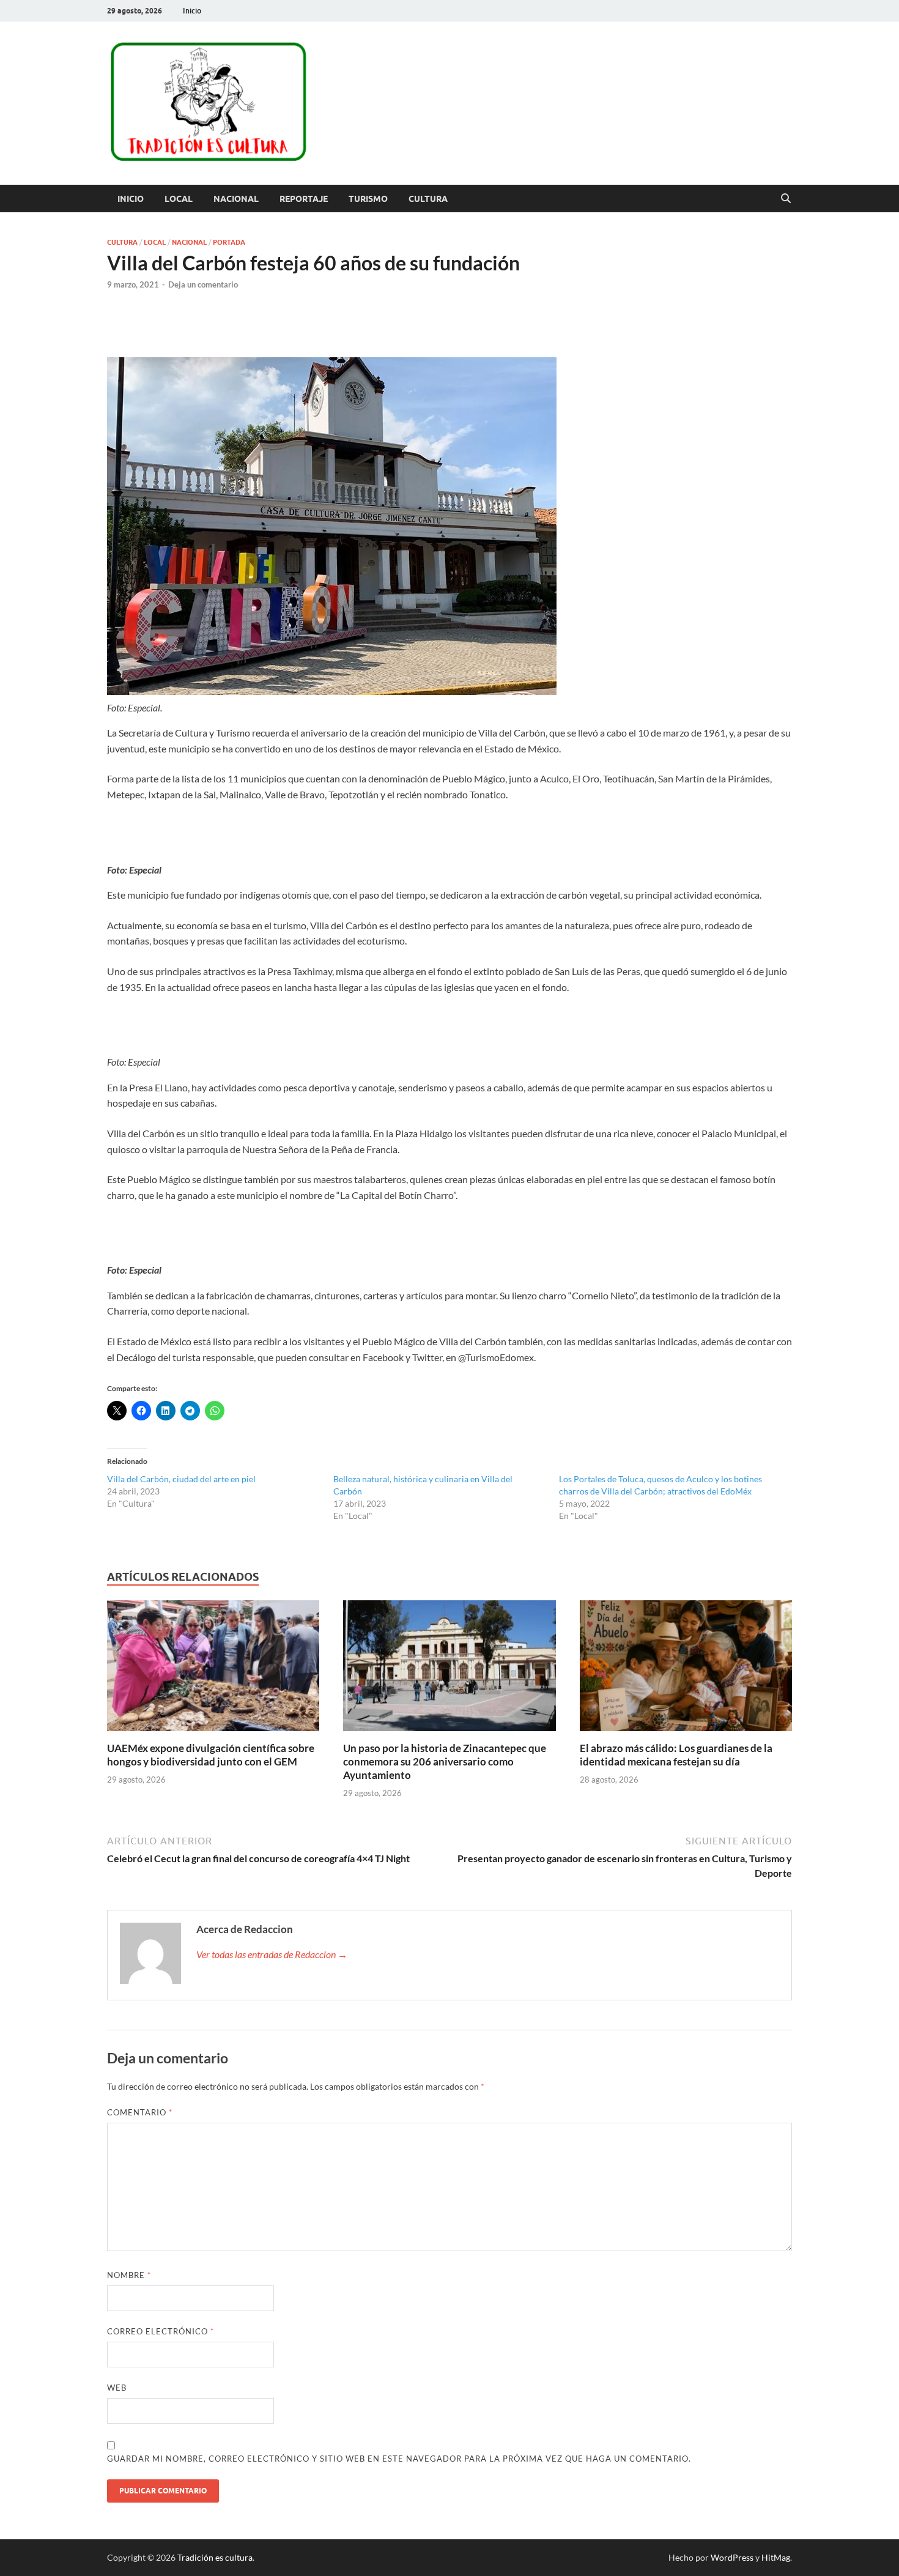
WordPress (732, 2557)
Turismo (368, 199)
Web (117, 2388)
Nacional (236, 199)
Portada (229, 242)
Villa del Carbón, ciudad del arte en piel (181, 1479)
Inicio (192, 11)
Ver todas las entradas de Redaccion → (272, 1954)
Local (179, 199)
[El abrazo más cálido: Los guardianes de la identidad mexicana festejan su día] (686, 1669)
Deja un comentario (203, 284)
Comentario (140, 2112)
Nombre (129, 2275)
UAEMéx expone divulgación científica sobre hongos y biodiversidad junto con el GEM (211, 1755)
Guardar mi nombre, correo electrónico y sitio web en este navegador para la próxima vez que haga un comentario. (399, 2459)
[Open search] (786, 199)
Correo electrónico (161, 2331)
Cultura (428, 199)
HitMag (776, 2557)
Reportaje (304, 199)
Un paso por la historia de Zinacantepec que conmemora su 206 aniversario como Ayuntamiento (445, 1761)
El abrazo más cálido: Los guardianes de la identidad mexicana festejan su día (676, 1755)
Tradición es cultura (215, 2557)
